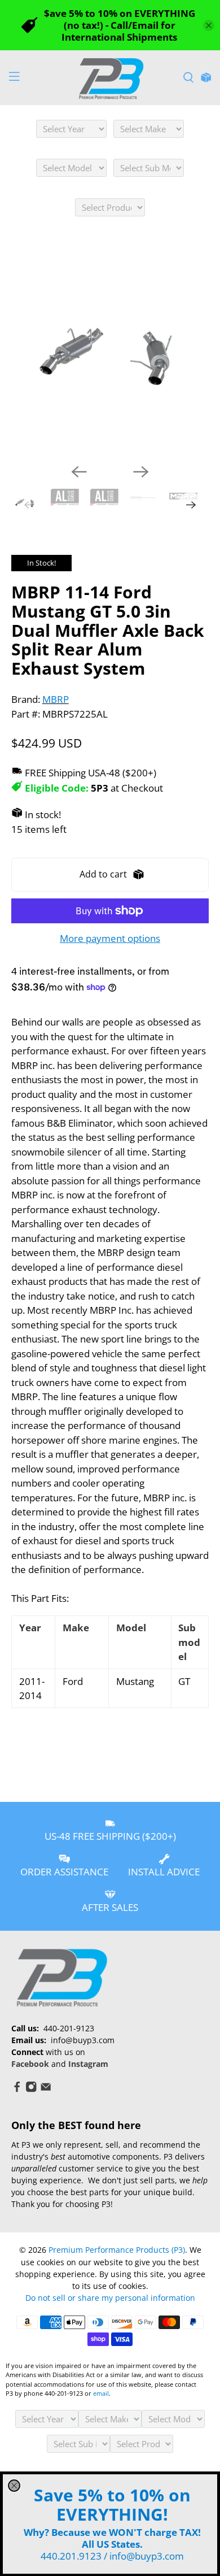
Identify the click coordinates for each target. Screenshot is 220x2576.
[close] (14, 2486)
